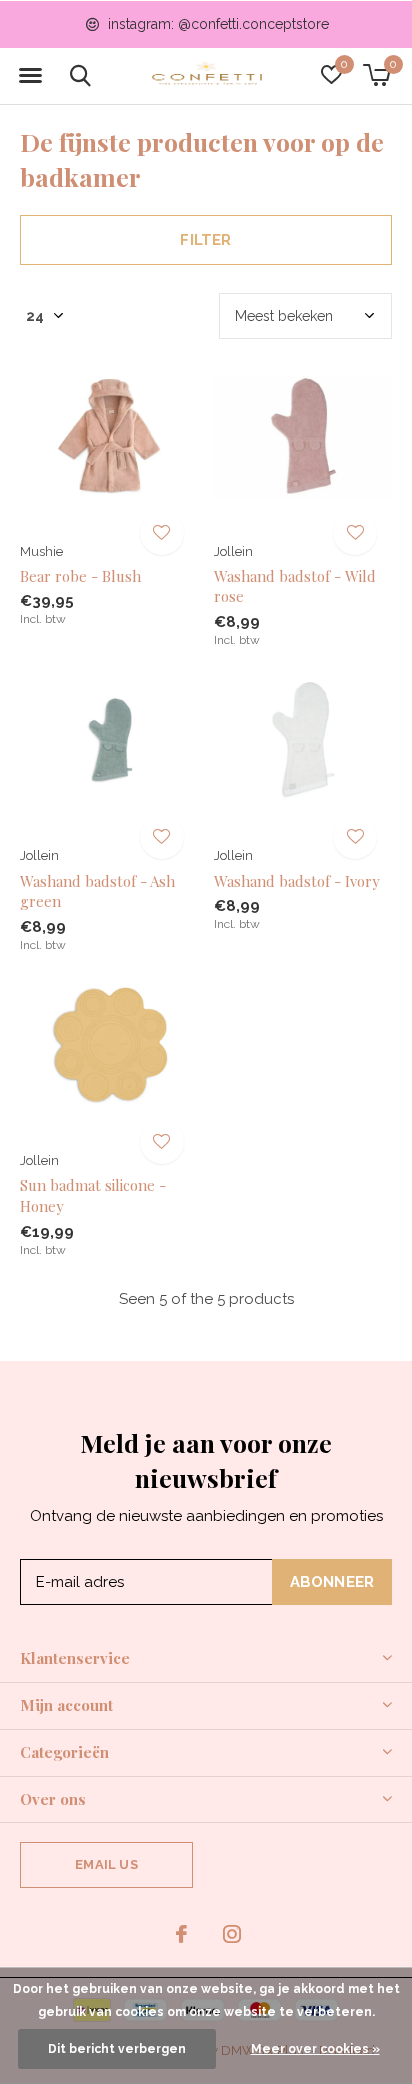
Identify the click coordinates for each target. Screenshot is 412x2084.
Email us (106, 1864)
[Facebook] (181, 1934)
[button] (30, 76)
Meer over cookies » (315, 2049)
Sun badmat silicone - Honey (93, 1195)
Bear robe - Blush (80, 576)
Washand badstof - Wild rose (295, 586)
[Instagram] (232, 1934)
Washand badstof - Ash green (97, 891)
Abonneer (332, 1582)
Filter (205, 240)
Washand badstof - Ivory (297, 881)
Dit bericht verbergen (117, 2049)
